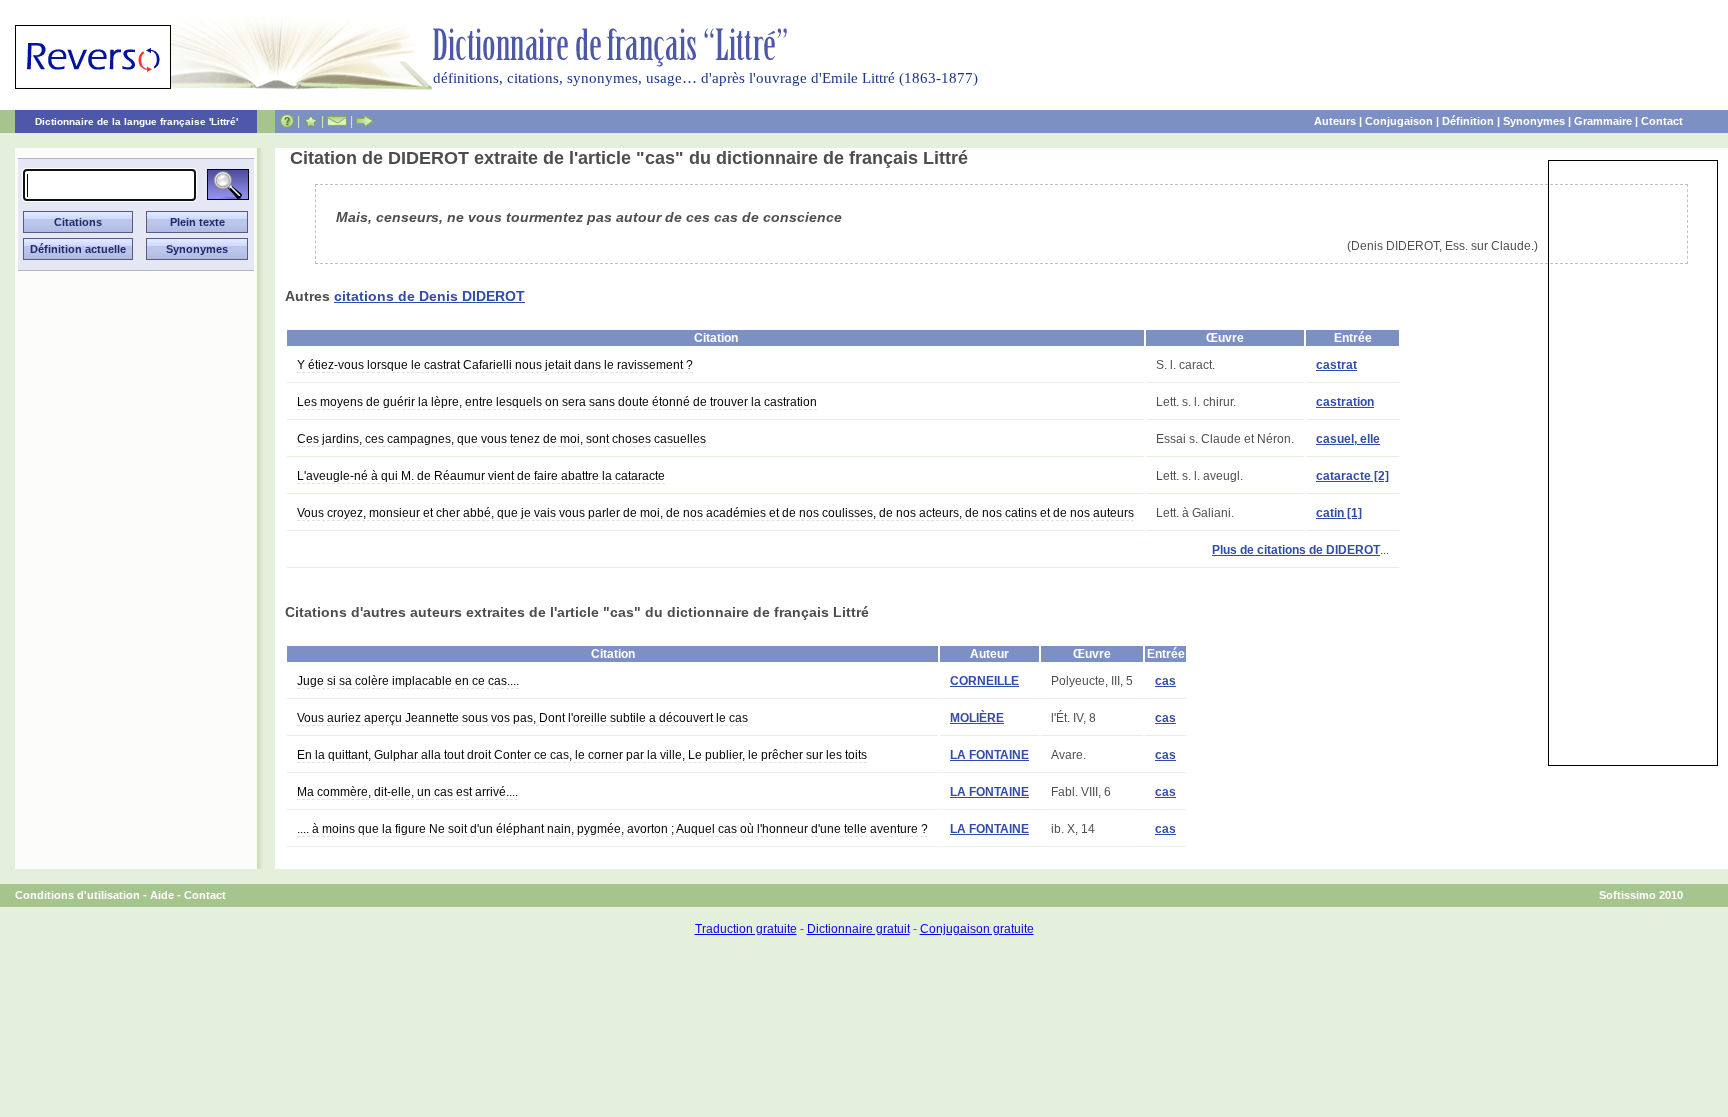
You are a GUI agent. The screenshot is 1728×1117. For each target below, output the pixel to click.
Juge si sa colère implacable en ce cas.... (408, 681)
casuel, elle (1348, 439)
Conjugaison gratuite (977, 929)
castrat (1336, 365)
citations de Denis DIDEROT (429, 296)
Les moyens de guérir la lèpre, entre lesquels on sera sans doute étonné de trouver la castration (557, 402)
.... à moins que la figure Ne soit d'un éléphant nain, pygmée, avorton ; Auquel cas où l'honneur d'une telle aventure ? (612, 829)
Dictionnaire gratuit (858, 929)
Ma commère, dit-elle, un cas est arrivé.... (407, 792)
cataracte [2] (1352, 476)
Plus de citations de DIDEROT (1296, 550)
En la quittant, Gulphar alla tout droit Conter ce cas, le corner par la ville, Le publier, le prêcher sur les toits (582, 755)
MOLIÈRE (977, 718)
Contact (1662, 121)
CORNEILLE (984, 681)
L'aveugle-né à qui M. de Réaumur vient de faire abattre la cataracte (481, 476)
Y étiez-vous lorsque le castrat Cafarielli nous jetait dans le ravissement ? (495, 365)
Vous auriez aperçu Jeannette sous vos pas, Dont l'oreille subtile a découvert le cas (522, 718)
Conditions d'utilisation (77, 895)
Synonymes (1534, 121)
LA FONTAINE (989, 755)
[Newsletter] (337, 121)
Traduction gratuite (746, 929)
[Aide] (287, 121)
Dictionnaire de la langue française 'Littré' (136, 121)
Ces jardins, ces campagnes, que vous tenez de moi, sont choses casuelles (501, 439)
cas (1165, 681)
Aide (162, 895)
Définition (1468, 121)
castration (1345, 402)
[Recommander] (364, 121)
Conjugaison (1399, 121)
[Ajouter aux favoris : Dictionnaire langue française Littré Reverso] (310, 121)
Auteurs (1335, 121)
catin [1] (1339, 513)
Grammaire (1603, 121)
